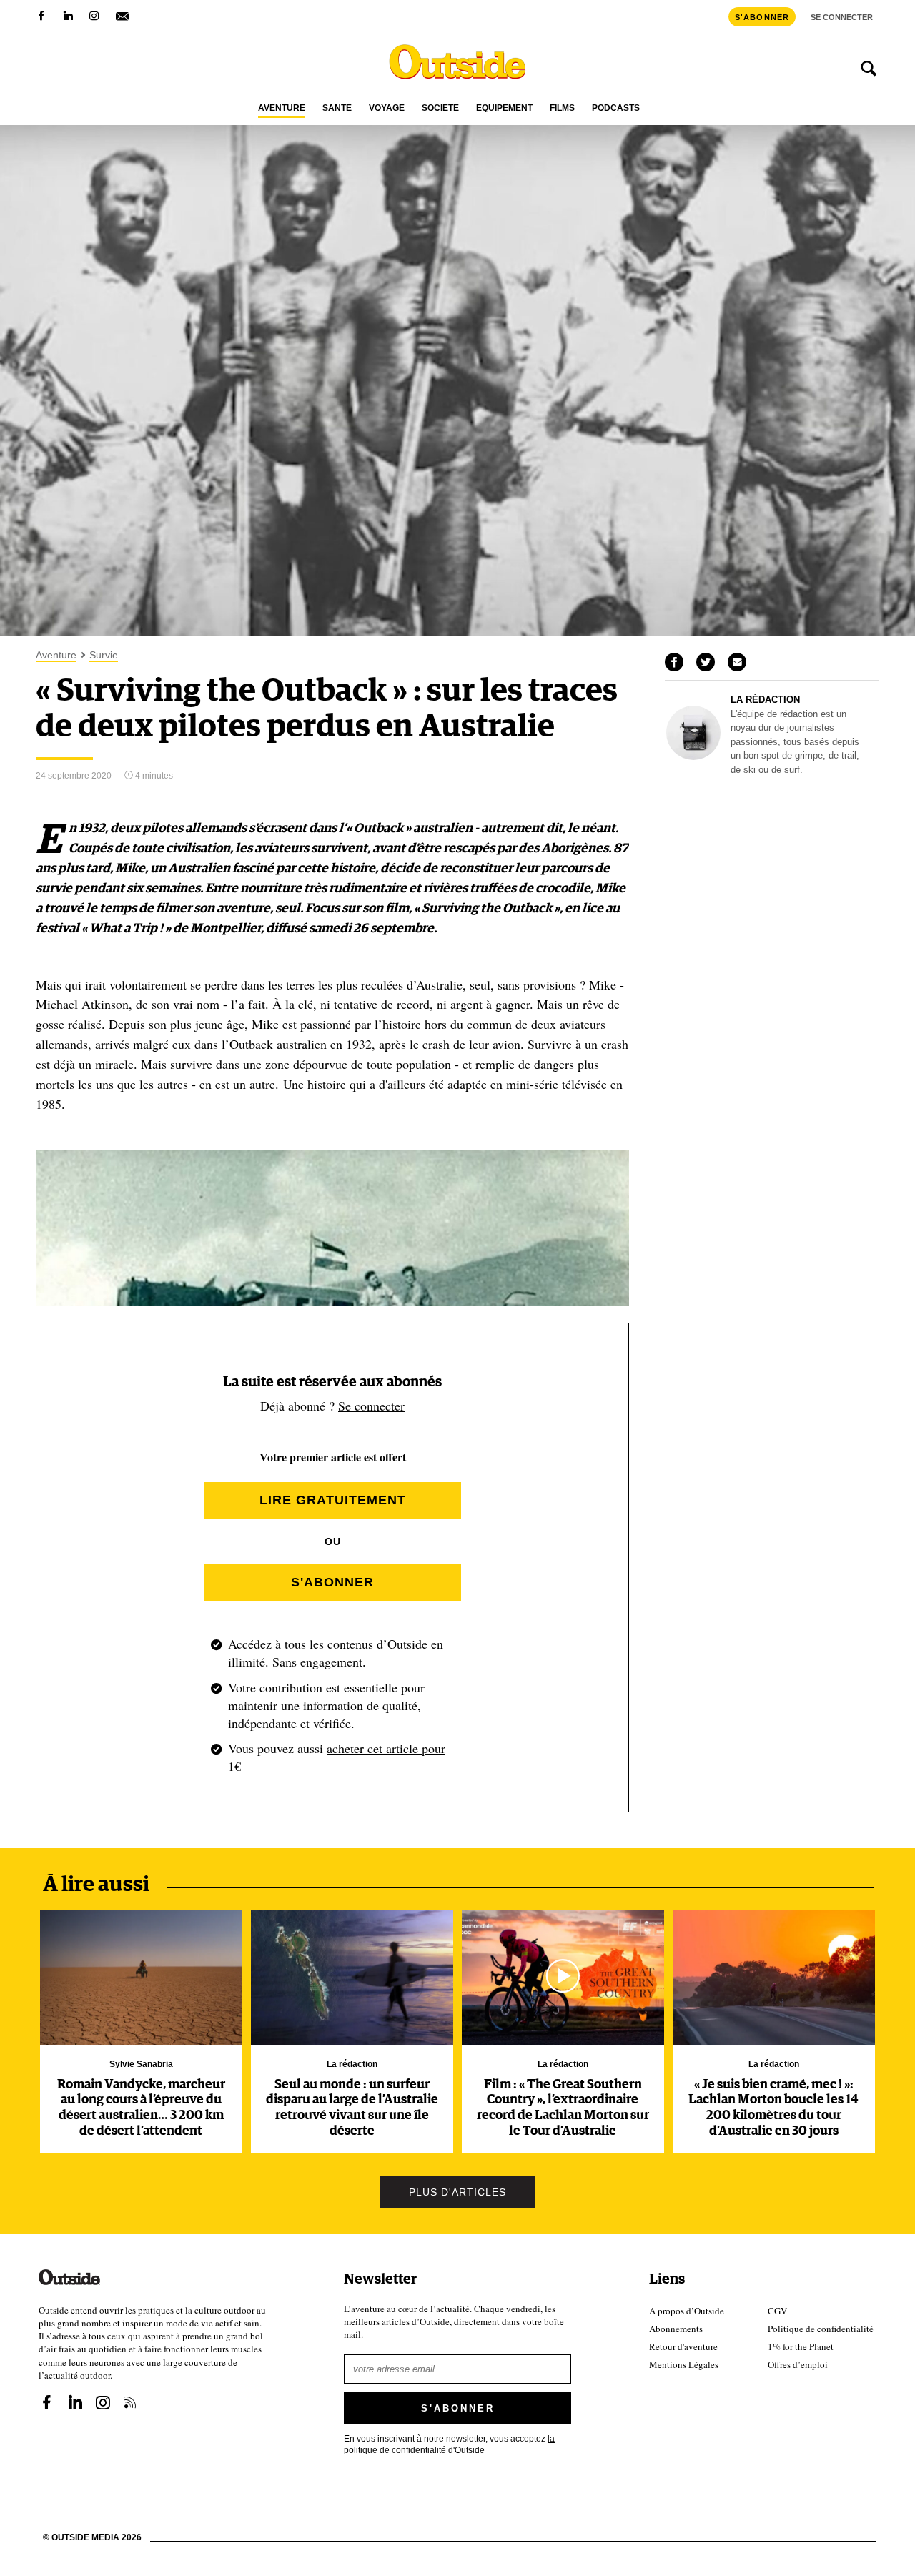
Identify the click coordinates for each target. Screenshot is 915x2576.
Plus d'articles (457, 2192)
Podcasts (616, 108)
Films (562, 108)
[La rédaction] (693, 756)
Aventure (282, 108)
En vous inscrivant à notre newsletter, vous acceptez (449, 2443)
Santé (337, 108)
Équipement (504, 108)
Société (440, 108)
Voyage (387, 108)
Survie (104, 655)
